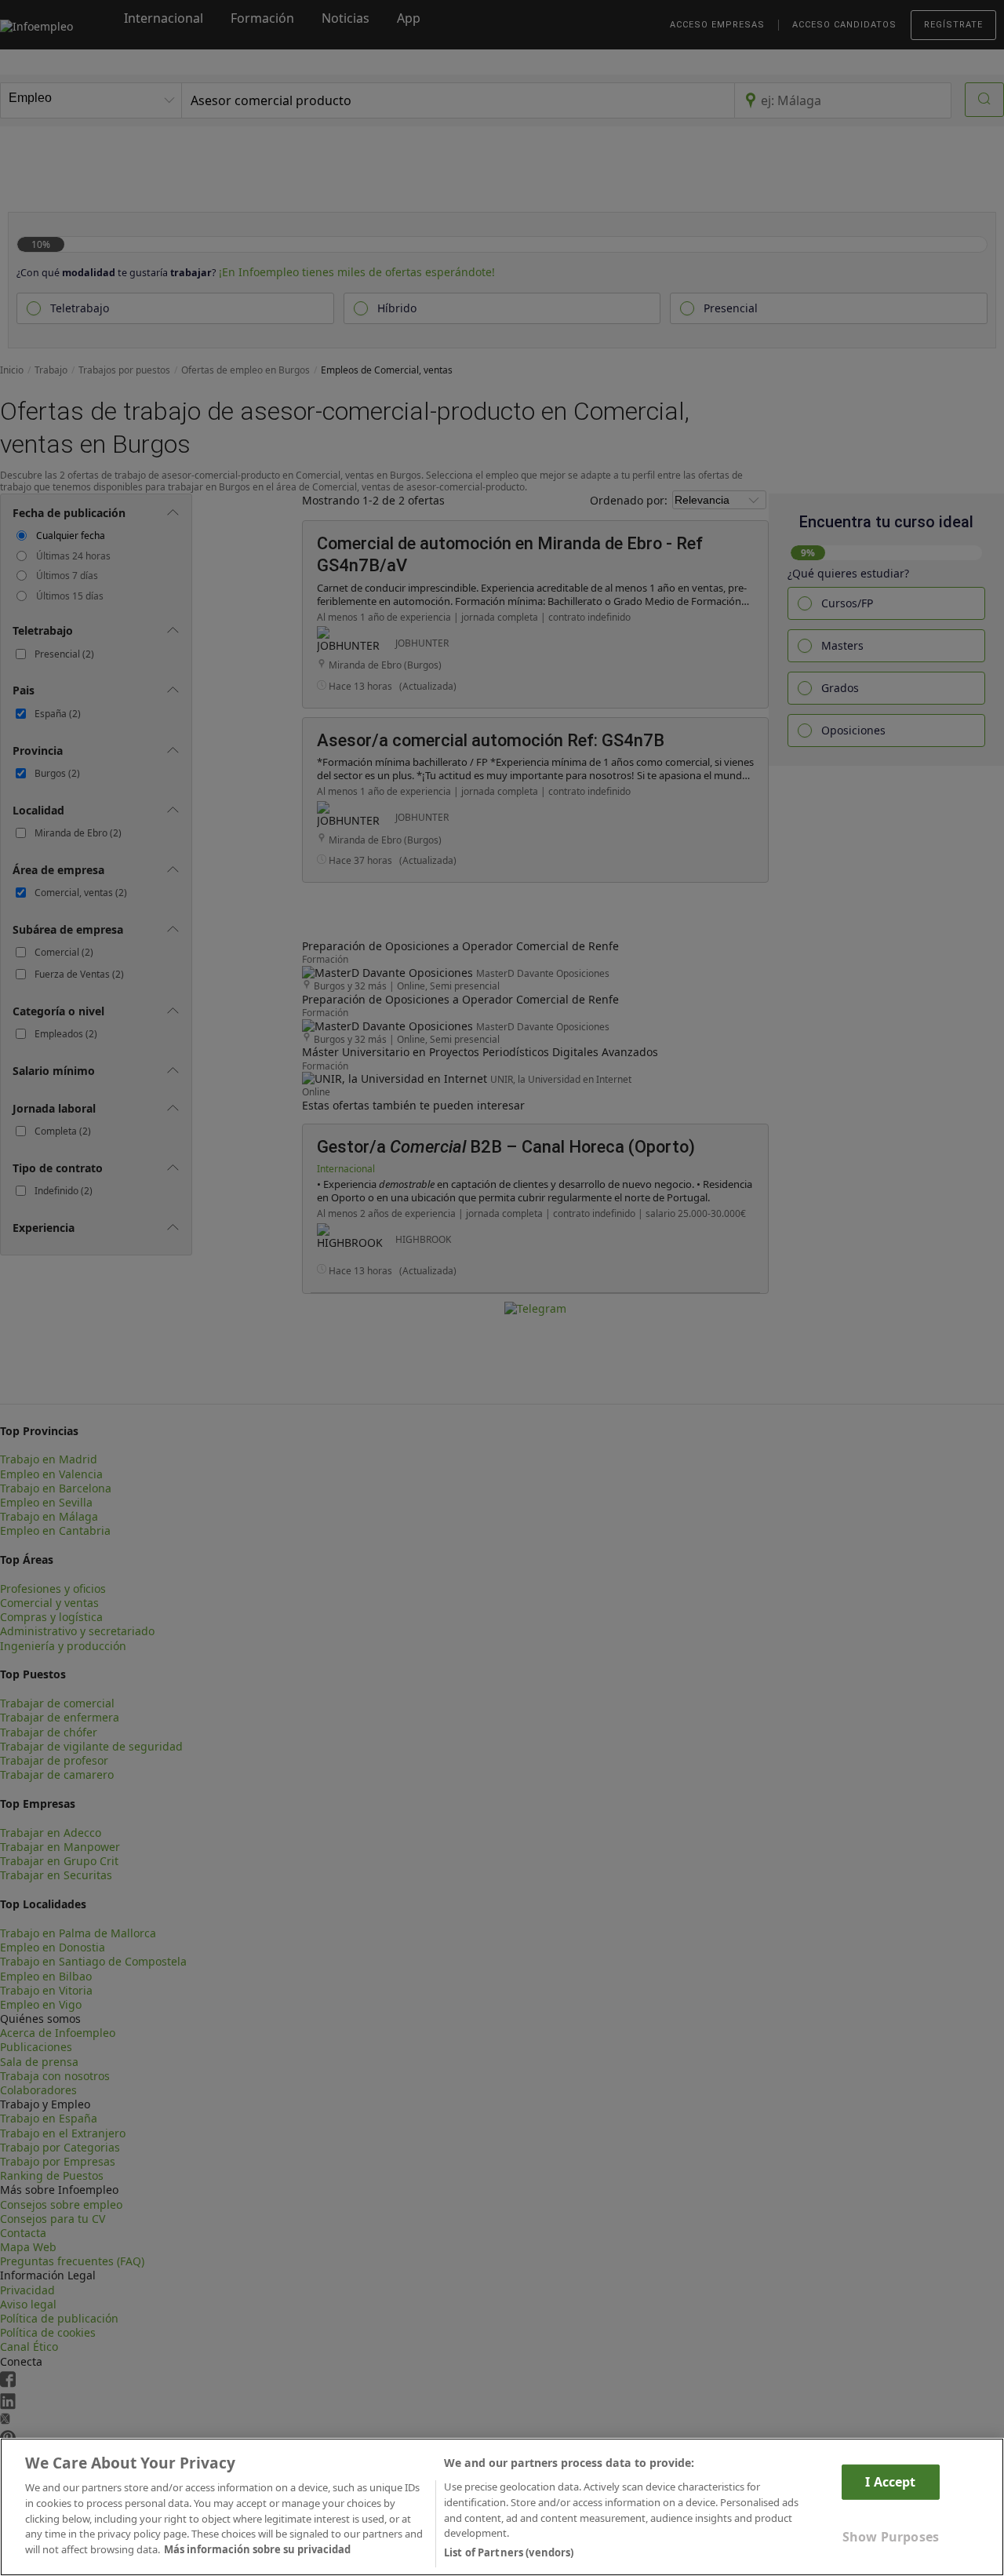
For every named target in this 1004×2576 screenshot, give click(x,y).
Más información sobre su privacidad (257, 2549)
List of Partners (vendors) (509, 2552)
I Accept (890, 2482)
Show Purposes (891, 2537)
